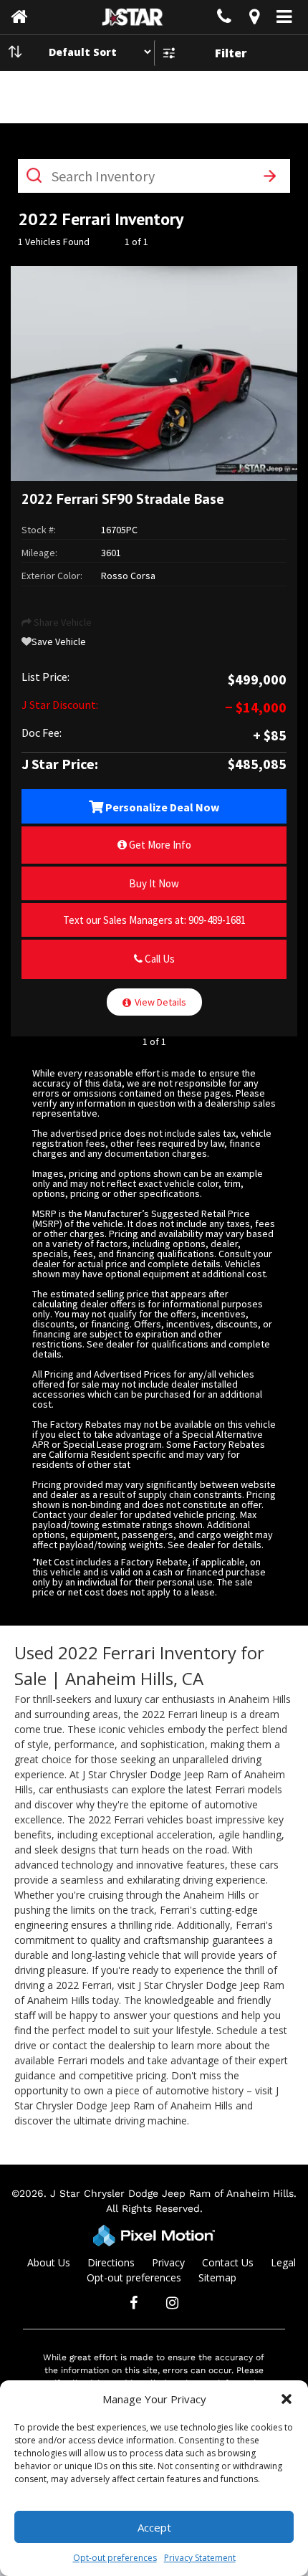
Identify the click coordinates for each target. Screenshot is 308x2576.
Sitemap (217, 2277)
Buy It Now (154, 883)
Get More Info (159, 845)
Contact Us (228, 2262)
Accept (154, 2527)
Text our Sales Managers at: (154, 920)
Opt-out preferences (115, 2558)
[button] (287, 2399)
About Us (49, 2262)
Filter (231, 53)
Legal (283, 2262)
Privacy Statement (200, 2558)
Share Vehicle (62, 622)
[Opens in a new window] (254, 19)
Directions (111, 2262)
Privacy (168, 2262)
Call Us (159, 959)
